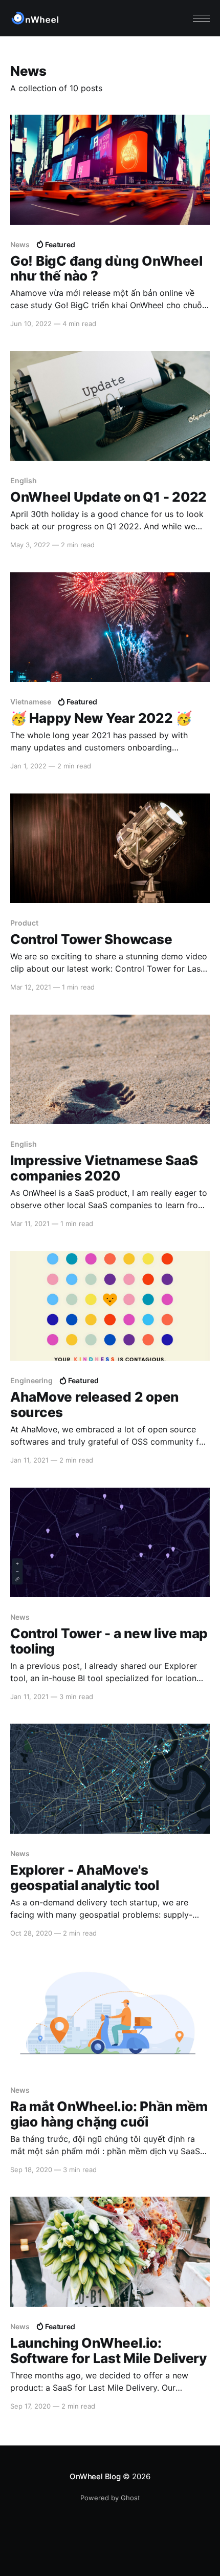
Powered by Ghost (110, 2498)
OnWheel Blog (95, 2476)
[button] (201, 18)
